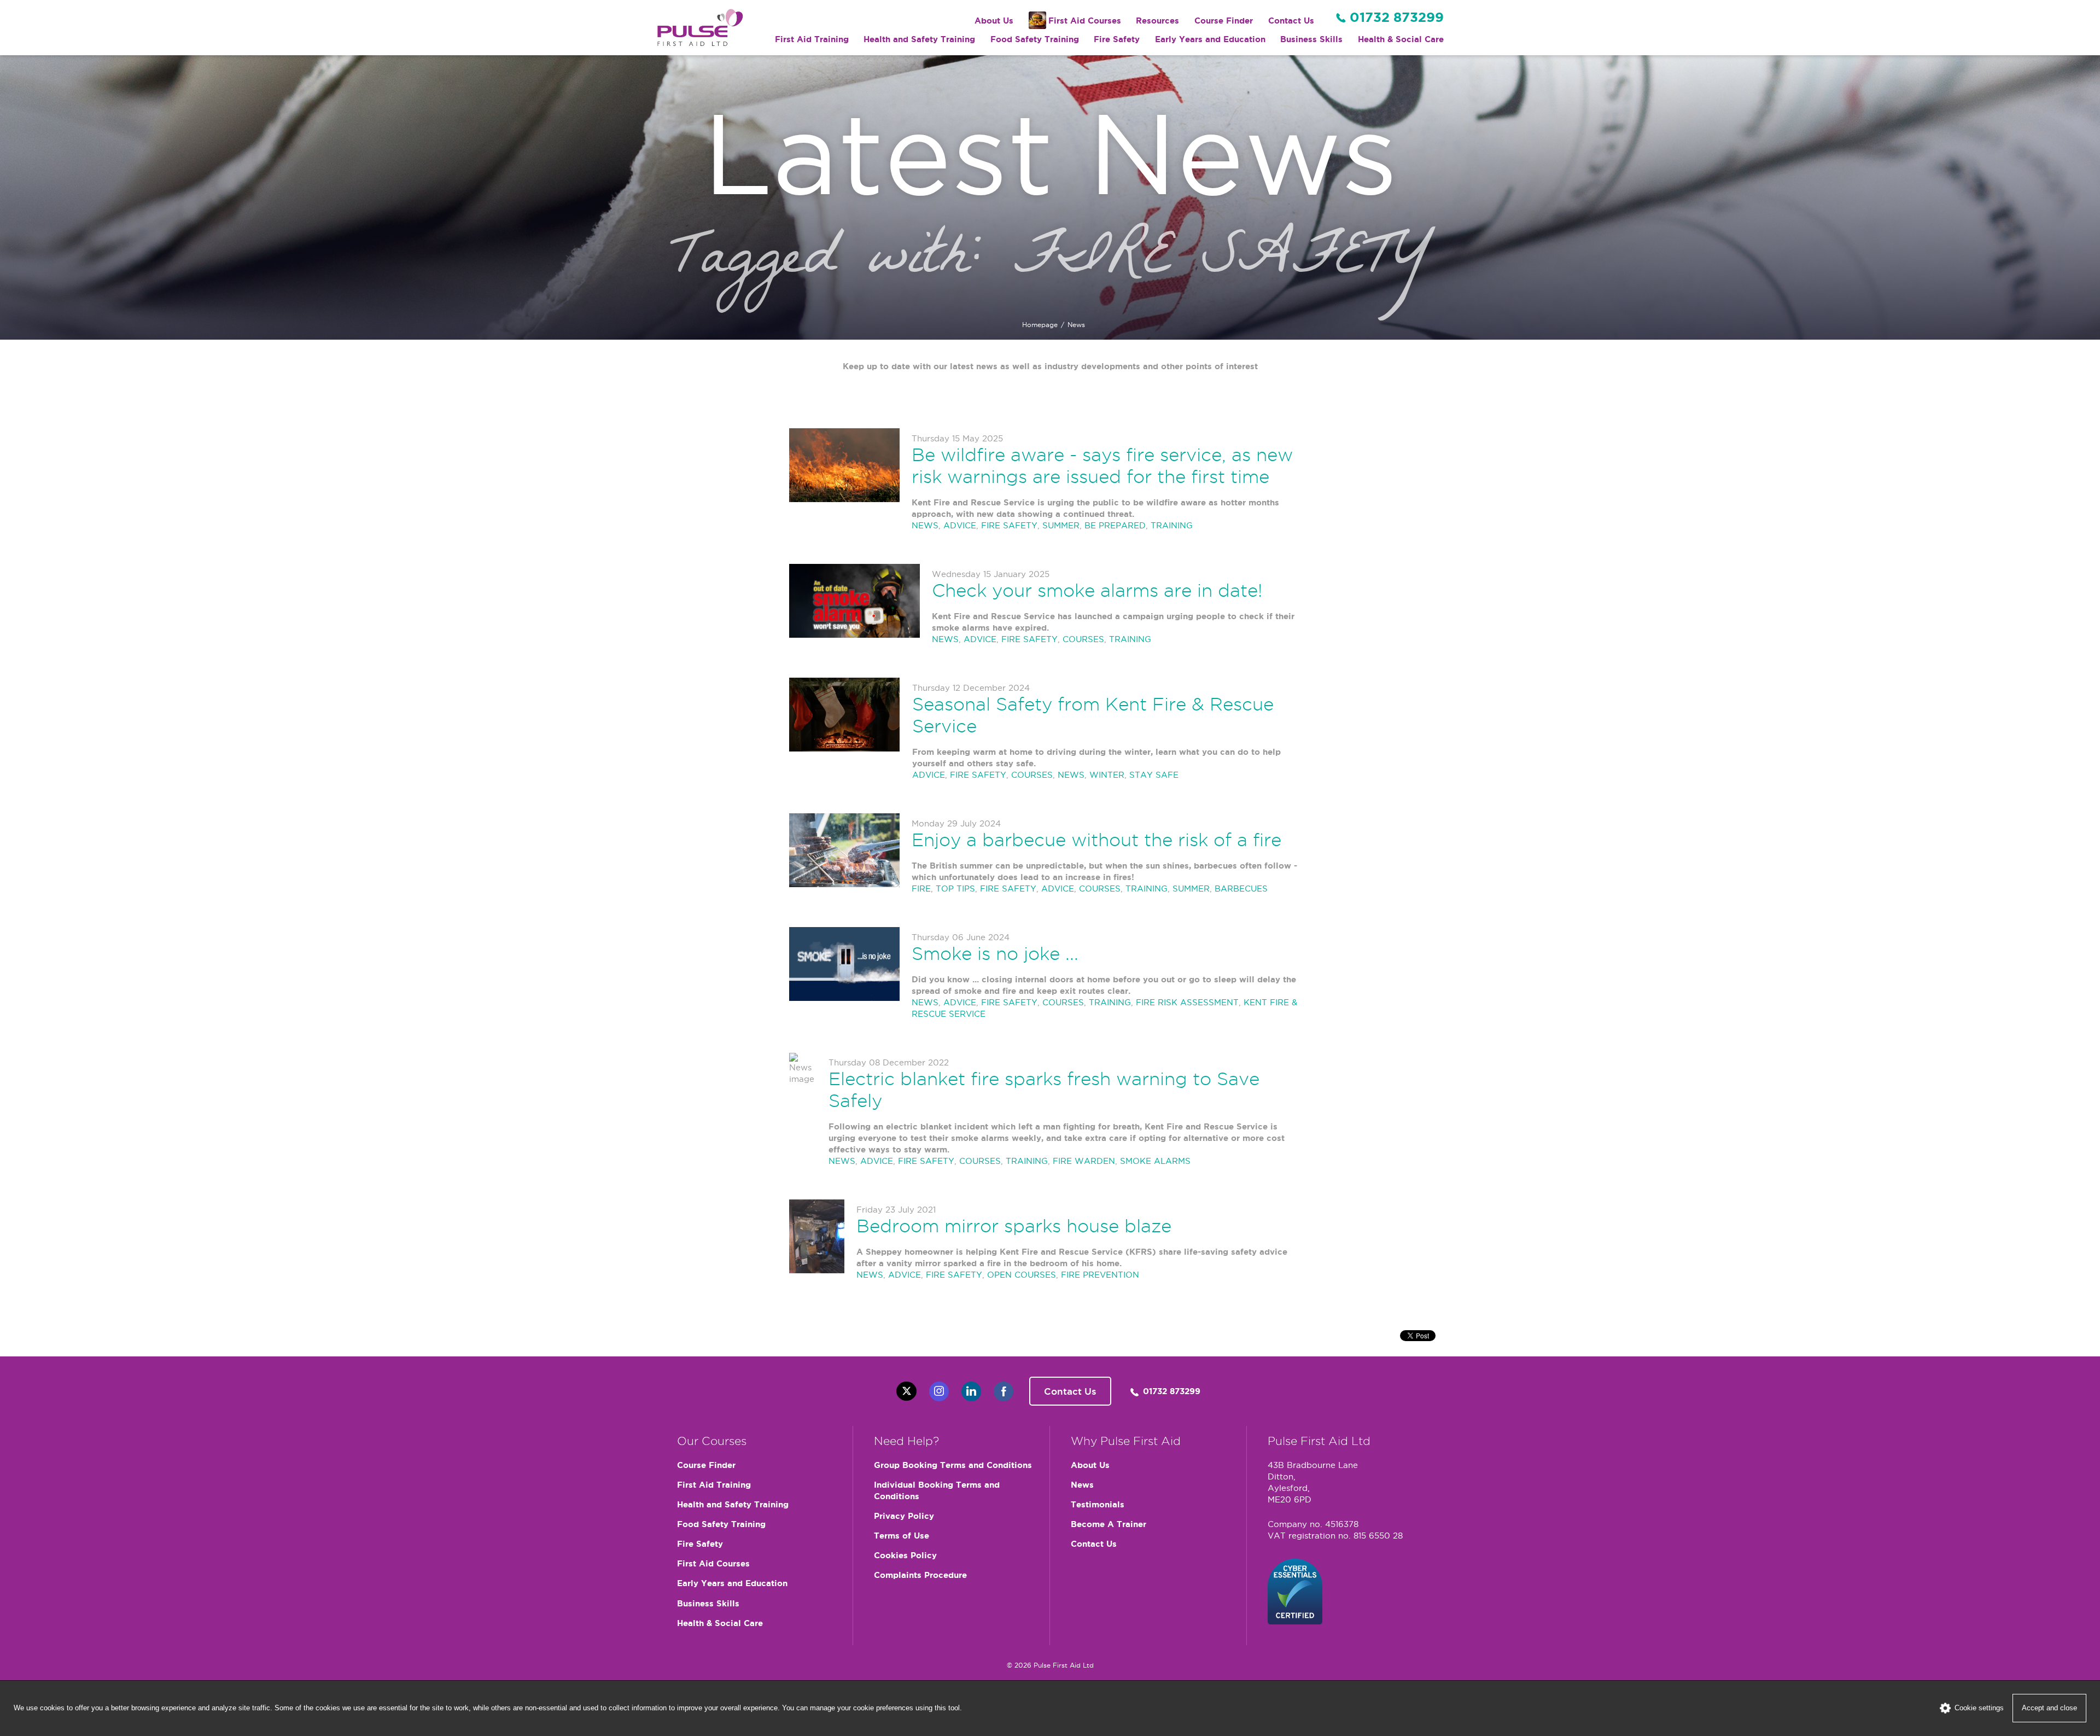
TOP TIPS (955, 889)
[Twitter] (906, 1391)
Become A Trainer (1109, 1524)
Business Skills (1311, 39)
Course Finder (1224, 21)
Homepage (1040, 325)
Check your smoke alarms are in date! (1097, 590)
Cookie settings (1979, 1708)
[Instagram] (939, 1391)
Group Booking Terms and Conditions (953, 1465)
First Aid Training (812, 39)
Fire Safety (1117, 39)
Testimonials (1098, 1504)
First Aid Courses (1085, 21)
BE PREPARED (1115, 525)
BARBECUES (1241, 889)
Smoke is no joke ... (995, 953)
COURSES (1083, 639)
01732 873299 (1397, 17)
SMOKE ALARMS (1155, 1161)
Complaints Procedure (920, 1575)
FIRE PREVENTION (1100, 1275)
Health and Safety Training (919, 39)
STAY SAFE (1154, 775)
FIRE (921, 889)
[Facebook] (1004, 1391)
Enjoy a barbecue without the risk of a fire (1096, 840)
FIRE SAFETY (1009, 525)
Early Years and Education (1210, 39)
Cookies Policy (905, 1555)
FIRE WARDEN (1084, 1161)
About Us (994, 21)
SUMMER (1061, 525)
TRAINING (1172, 525)
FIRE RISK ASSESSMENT (1187, 1002)
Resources (1157, 21)
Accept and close (2049, 1708)
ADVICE (960, 525)
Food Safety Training (1035, 39)
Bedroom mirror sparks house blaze (1014, 1226)
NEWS (925, 525)
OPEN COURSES (1022, 1275)
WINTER (1107, 775)
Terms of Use (902, 1536)
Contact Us (1291, 21)
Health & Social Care (1401, 39)
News (1082, 1485)
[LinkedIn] (971, 1391)
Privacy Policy (904, 1516)
